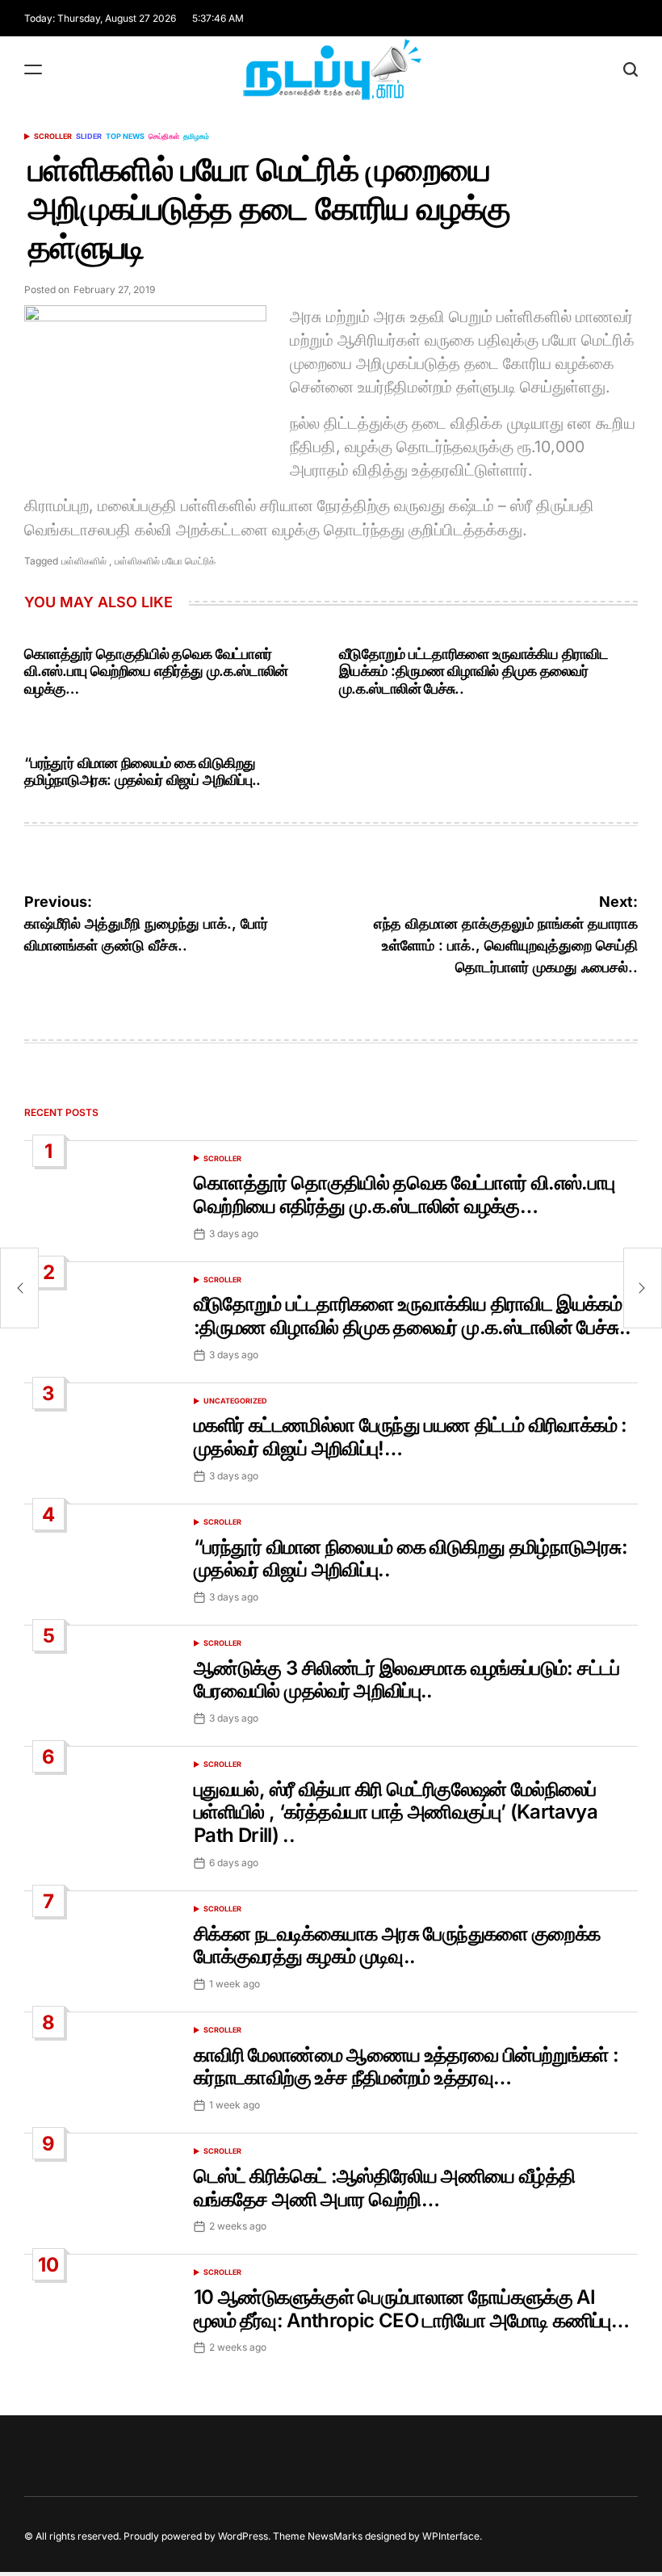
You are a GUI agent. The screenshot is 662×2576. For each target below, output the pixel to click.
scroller (53, 136)
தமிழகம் (196, 136)
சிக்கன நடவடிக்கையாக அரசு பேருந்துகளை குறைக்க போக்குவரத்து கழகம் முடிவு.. (397, 1945)
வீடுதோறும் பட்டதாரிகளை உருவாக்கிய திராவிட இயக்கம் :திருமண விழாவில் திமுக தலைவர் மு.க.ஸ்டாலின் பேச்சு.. (473, 671)
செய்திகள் (164, 136)
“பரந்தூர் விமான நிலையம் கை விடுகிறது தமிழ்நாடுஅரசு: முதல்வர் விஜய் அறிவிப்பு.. (142, 772)
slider (89, 136)
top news (125, 136)
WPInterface (451, 2536)
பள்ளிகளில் (84, 561)
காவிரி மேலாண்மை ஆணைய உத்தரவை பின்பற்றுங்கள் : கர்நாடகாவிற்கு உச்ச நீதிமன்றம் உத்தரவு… (406, 2066)
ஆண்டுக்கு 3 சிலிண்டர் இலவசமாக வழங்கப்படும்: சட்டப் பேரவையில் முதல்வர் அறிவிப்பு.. (407, 1680)
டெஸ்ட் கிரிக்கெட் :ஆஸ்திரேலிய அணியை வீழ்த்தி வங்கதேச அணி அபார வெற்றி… (384, 2188)
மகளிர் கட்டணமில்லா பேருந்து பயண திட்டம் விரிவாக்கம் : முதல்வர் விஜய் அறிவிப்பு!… (411, 1437)
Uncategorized (235, 1401)
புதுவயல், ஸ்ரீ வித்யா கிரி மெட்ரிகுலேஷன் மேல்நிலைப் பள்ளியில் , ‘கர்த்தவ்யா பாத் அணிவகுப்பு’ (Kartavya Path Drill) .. (396, 1812)
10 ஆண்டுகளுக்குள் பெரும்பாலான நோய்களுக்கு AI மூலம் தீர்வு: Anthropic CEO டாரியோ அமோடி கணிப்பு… (411, 2309)
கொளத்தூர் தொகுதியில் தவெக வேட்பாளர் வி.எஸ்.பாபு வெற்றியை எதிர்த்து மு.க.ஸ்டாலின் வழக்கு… (156, 671)
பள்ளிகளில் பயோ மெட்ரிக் (165, 561)
